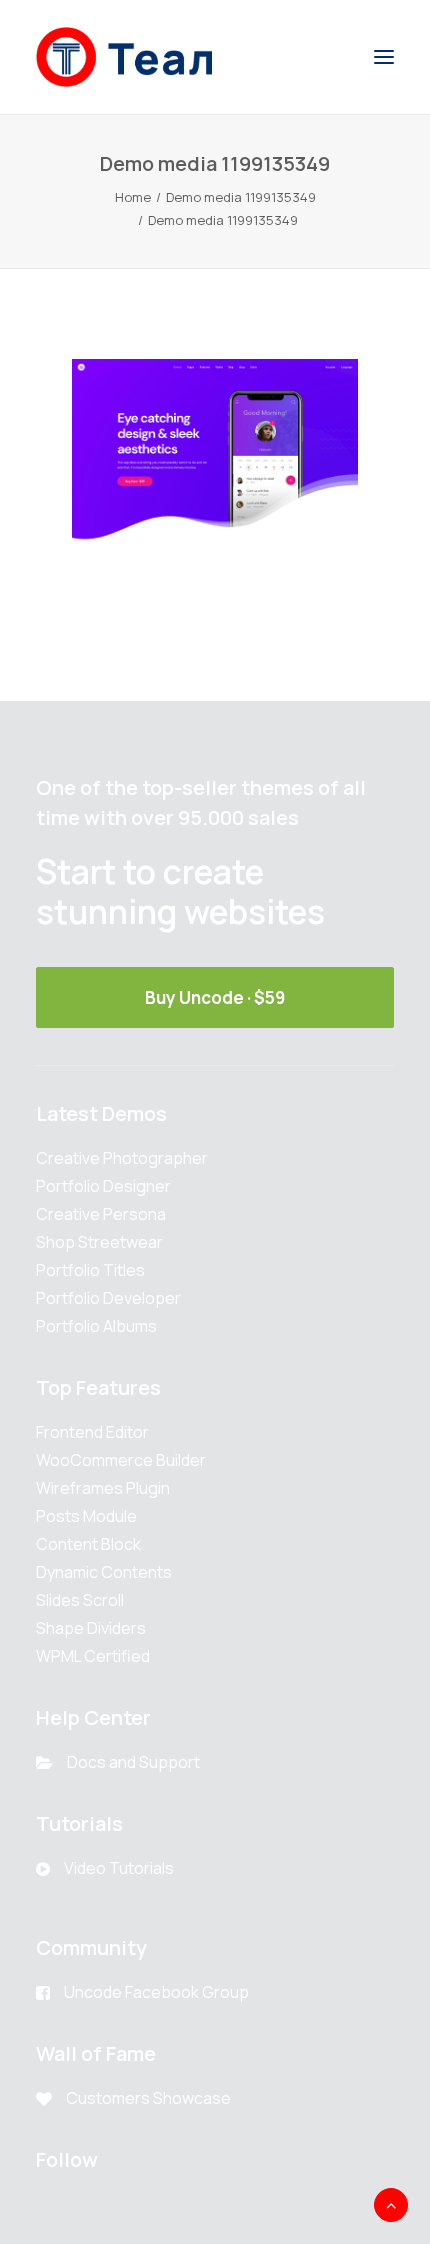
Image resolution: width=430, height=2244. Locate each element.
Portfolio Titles (90, 1270)
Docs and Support (133, 1762)
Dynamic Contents (104, 1572)
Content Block (88, 1544)
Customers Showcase (148, 2098)
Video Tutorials (119, 1868)
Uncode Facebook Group (156, 1992)
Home (133, 197)
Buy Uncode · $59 (215, 997)
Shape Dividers (91, 1628)
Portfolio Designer (103, 1186)
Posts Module (86, 1516)
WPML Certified (93, 1656)
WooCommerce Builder (121, 1460)
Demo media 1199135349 (241, 197)
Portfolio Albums (96, 1326)
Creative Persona (101, 1214)
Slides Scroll (80, 1600)
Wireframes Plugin (103, 1488)
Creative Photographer (122, 1158)
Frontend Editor (92, 1432)
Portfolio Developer (108, 1298)
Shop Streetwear (99, 1242)
